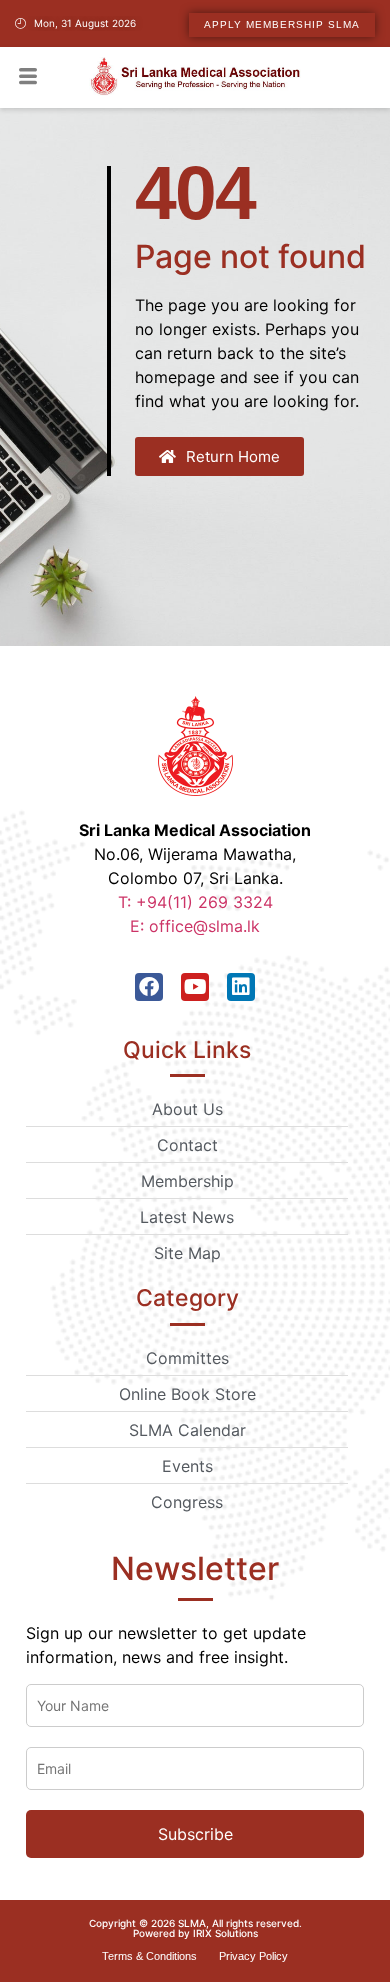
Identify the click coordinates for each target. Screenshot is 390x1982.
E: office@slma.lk (195, 926)
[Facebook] (149, 987)
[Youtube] (195, 987)
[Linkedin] (241, 987)
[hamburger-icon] (27, 78)
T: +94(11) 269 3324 (195, 902)
